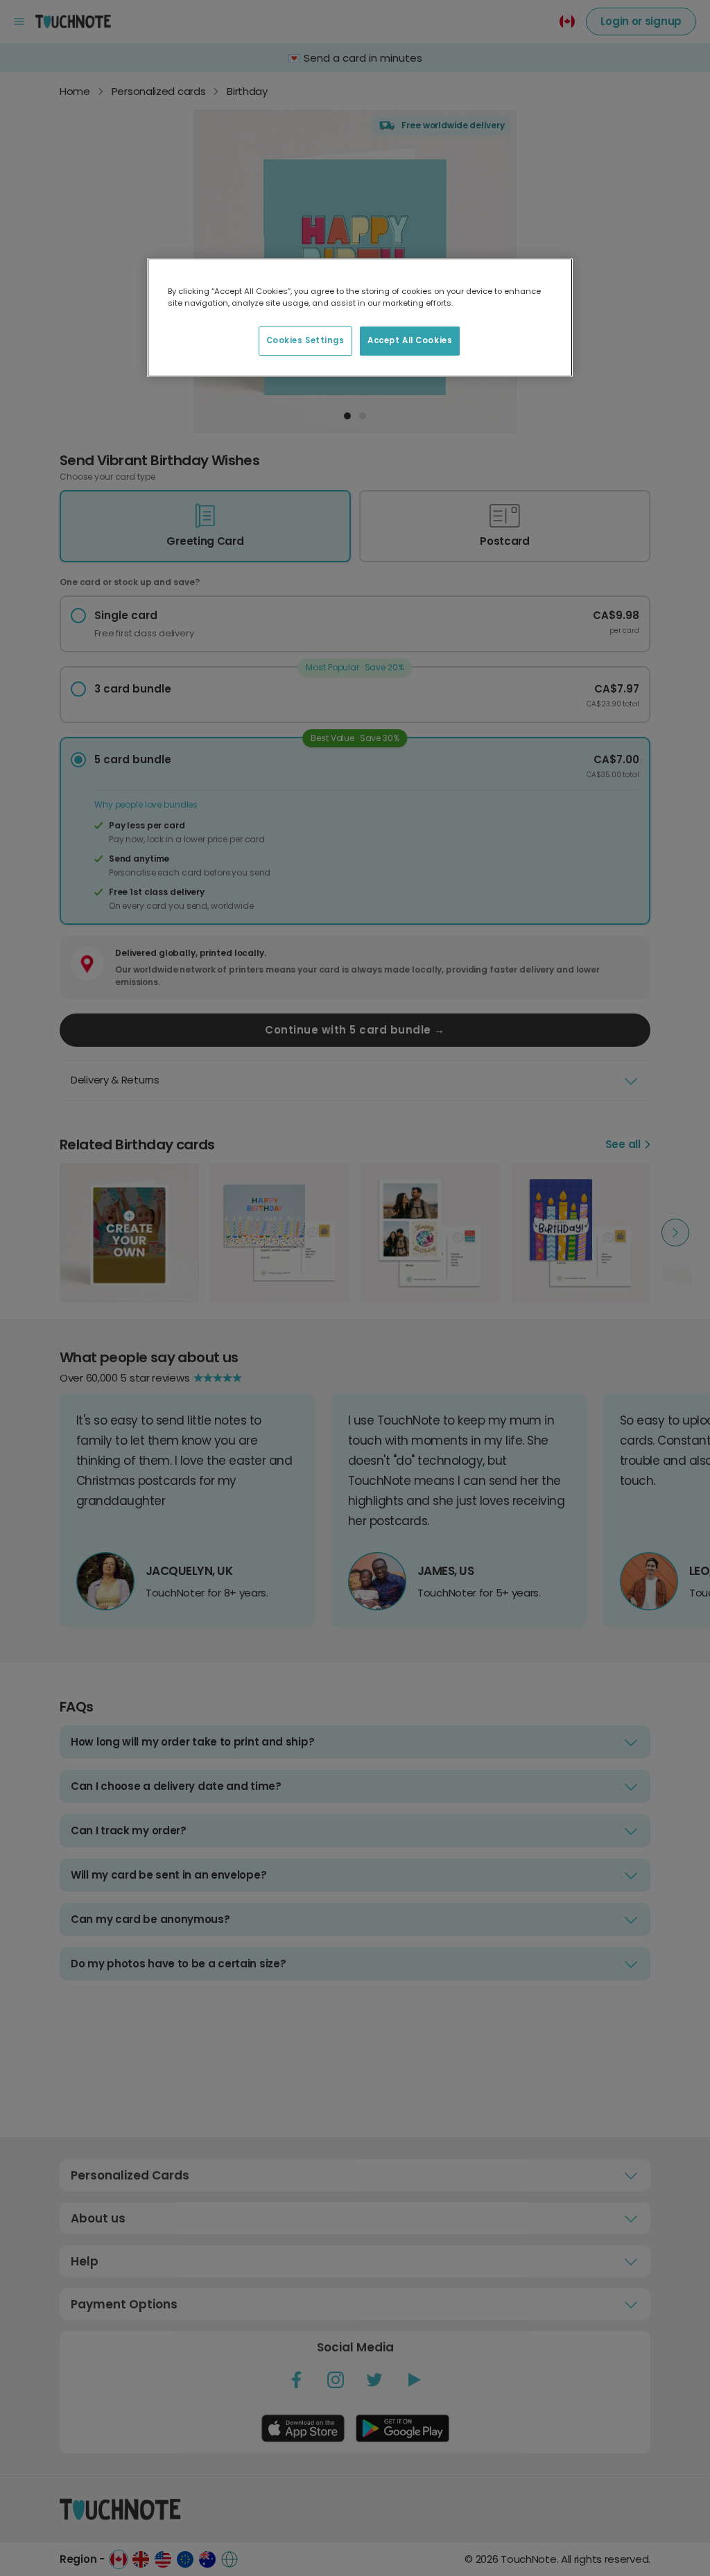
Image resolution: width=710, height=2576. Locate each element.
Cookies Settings (305, 340)
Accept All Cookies (410, 340)
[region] (360, 317)
